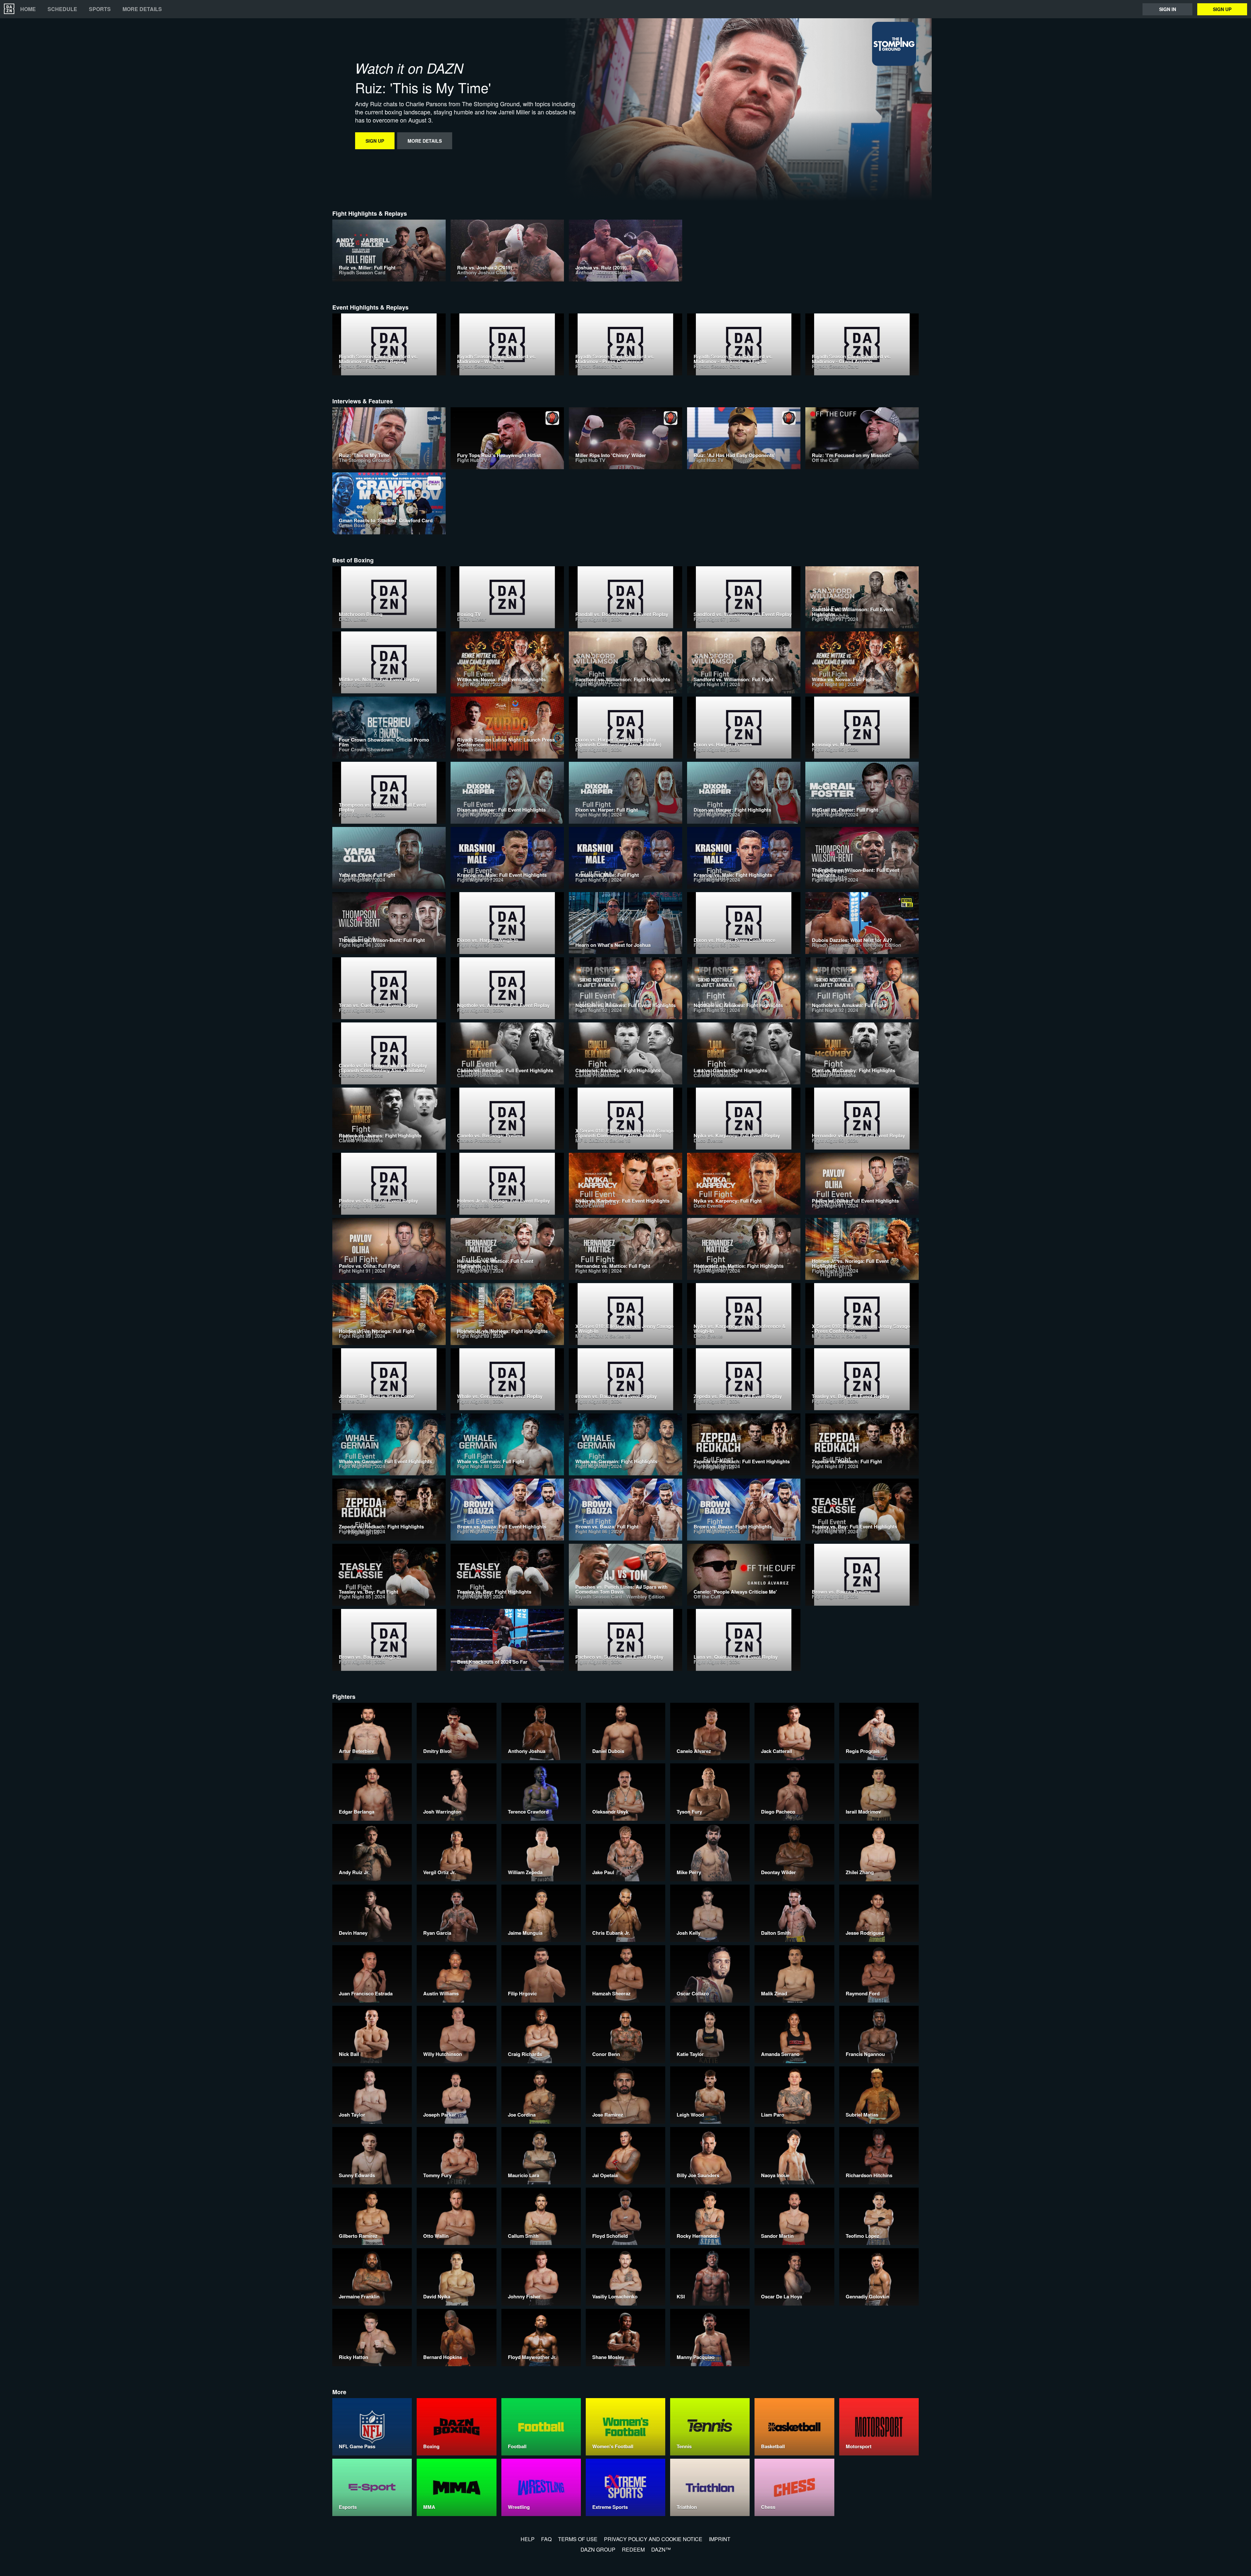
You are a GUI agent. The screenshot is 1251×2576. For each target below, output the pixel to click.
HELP (528, 2539)
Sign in (1168, 9)
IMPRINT (720, 2539)
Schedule (62, 9)
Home (28, 9)
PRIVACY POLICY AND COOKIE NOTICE (653, 2539)
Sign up (1222, 9)
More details (142, 9)
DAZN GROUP (598, 2549)
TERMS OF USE (578, 2539)
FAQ (546, 2539)
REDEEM (633, 2549)
